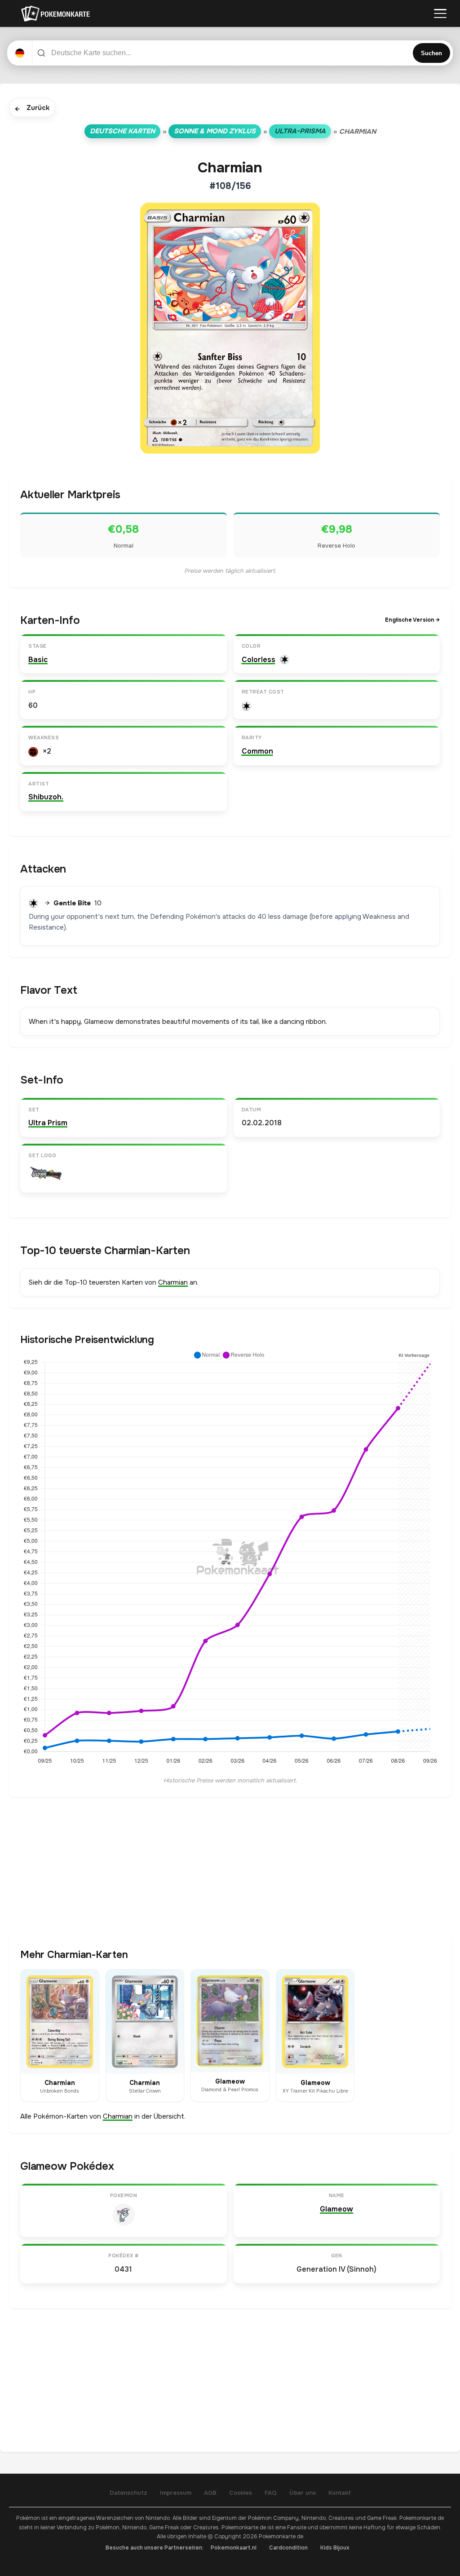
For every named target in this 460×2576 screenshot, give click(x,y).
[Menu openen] (440, 13)
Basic (38, 660)
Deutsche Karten (122, 131)
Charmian (173, 1282)
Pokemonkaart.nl (234, 2548)
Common (257, 751)
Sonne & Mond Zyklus (215, 131)
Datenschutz (128, 2493)
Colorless (259, 660)
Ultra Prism (48, 1123)
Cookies (241, 2493)
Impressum (176, 2493)
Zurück (32, 108)
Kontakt (340, 2493)
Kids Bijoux (335, 2548)
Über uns (303, 2493)
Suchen (431, 53)
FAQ (271, 2493)
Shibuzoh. (46, 797)
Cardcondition (288, 2548)
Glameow (336, 2209)
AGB (210, 2493)
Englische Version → (412, 620)
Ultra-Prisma (300, 131)
